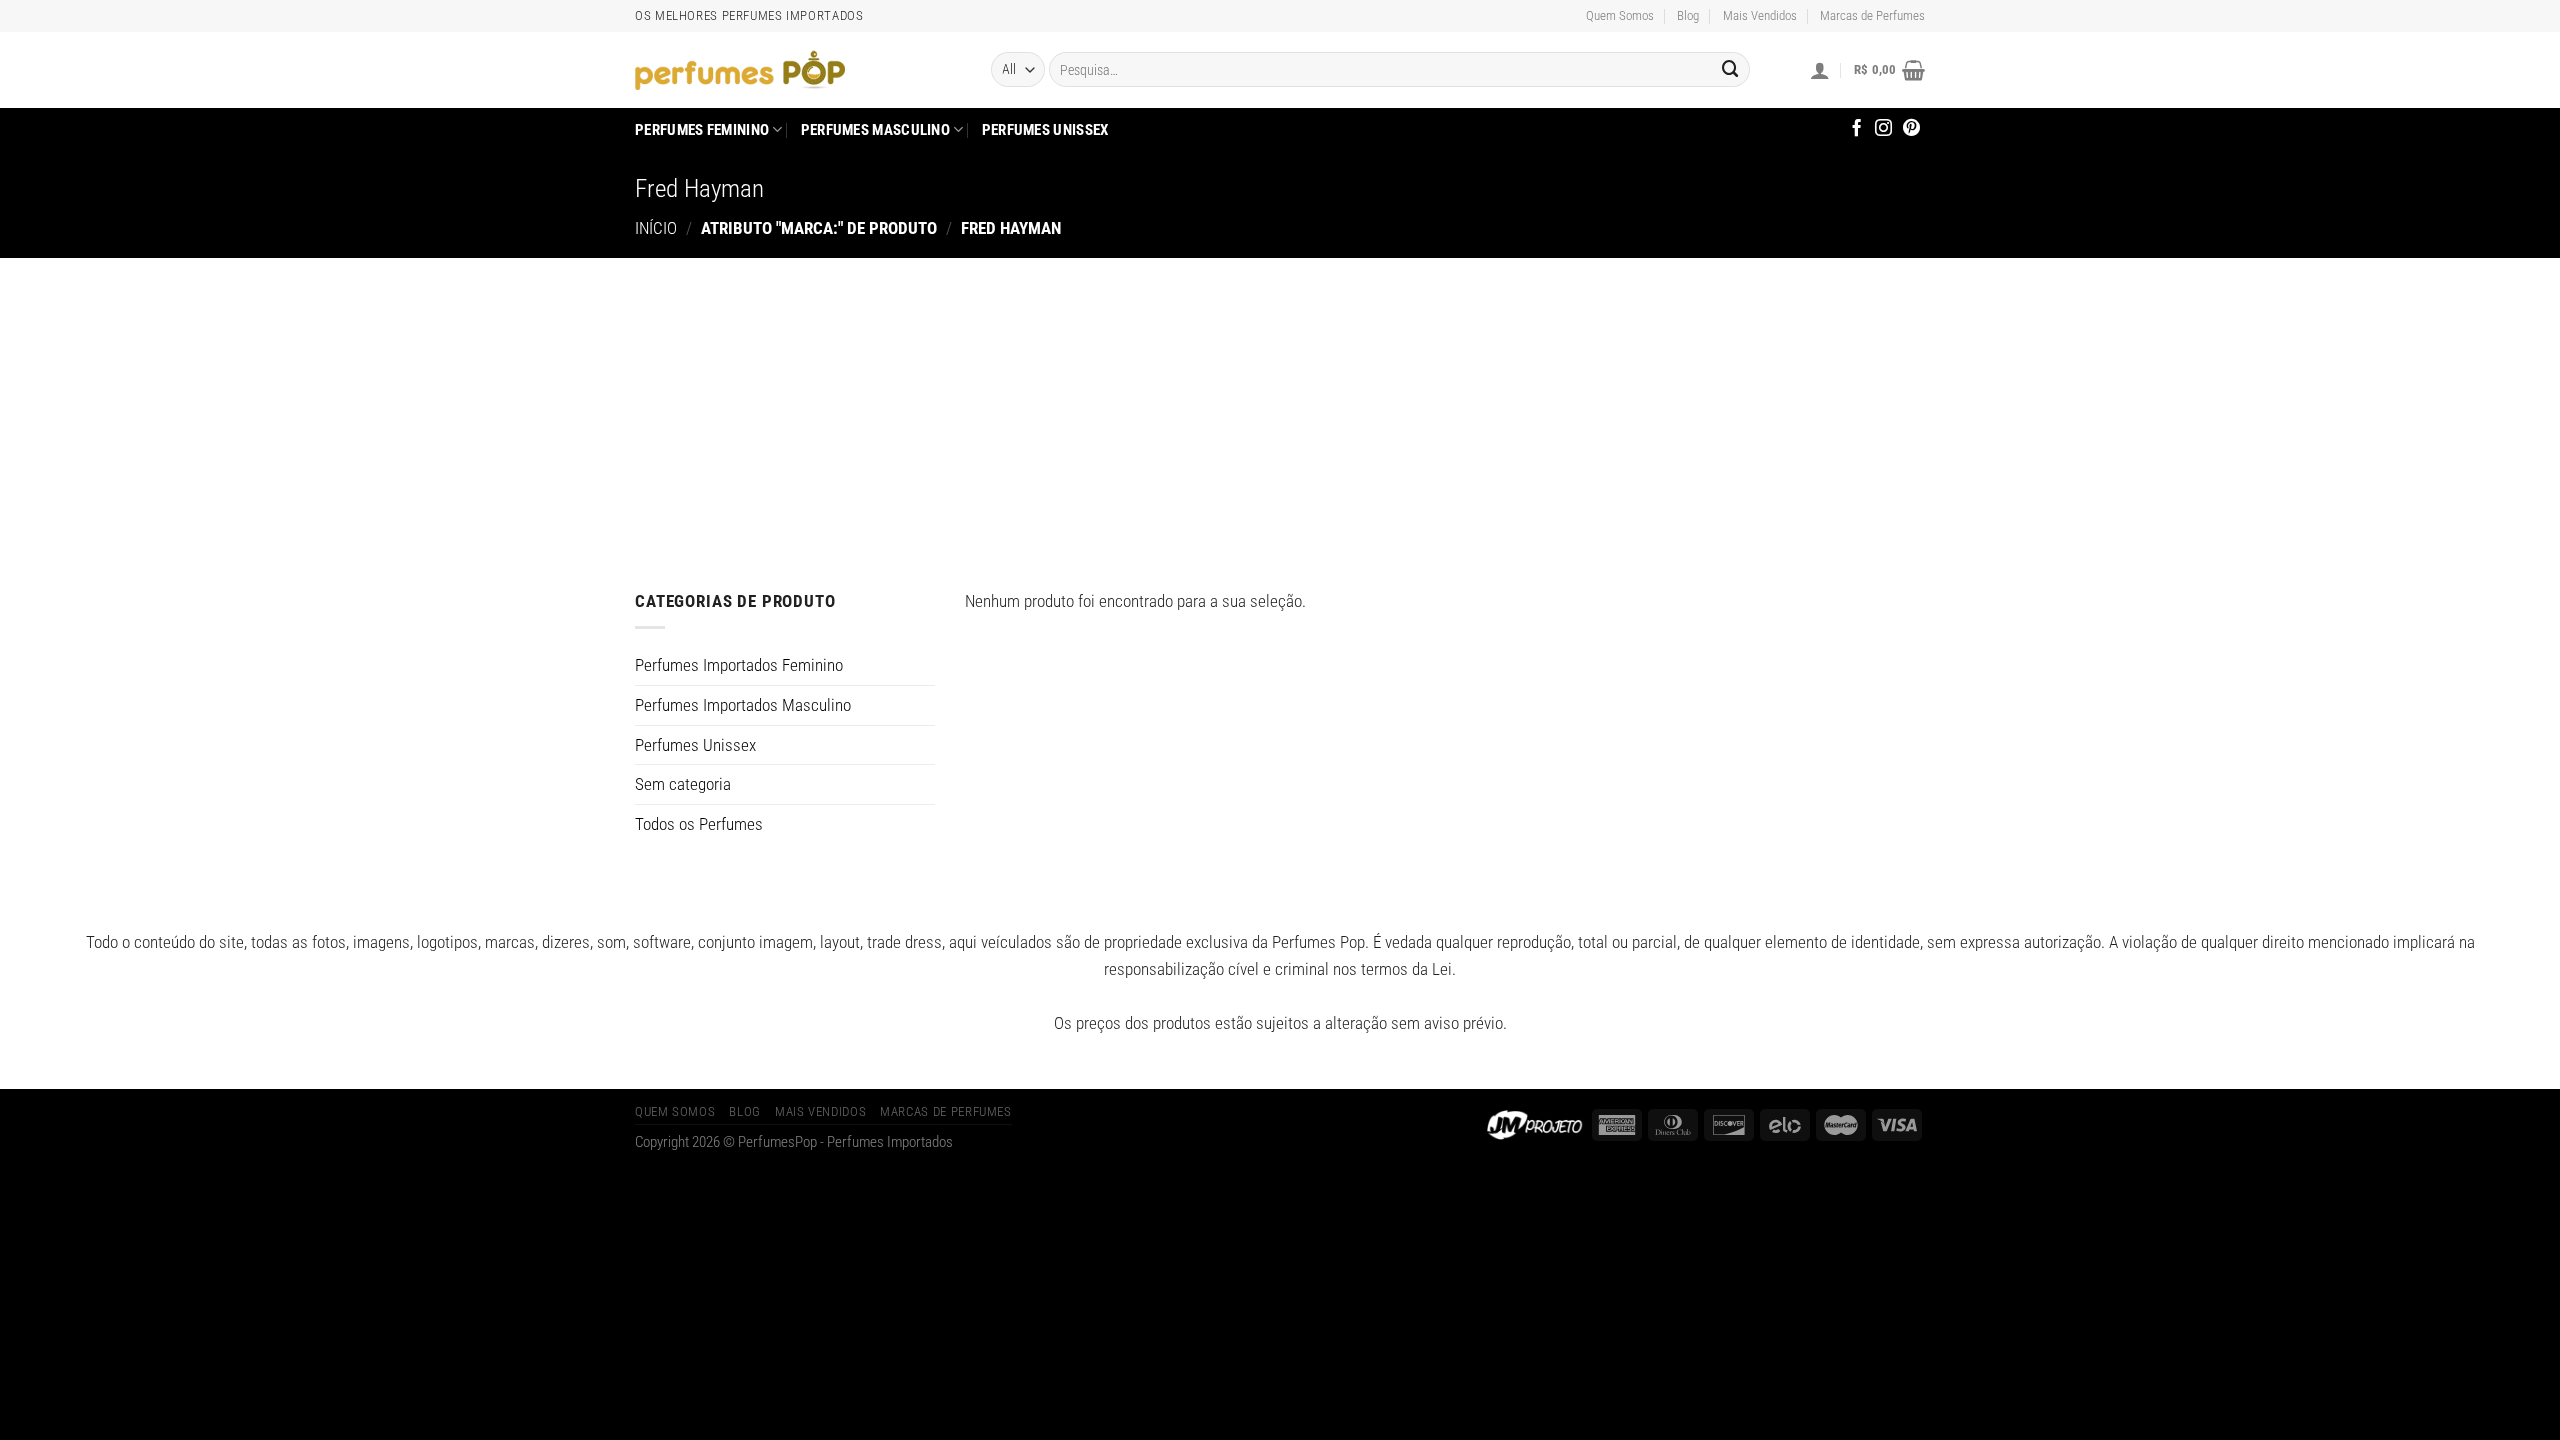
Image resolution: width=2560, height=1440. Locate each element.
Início (656, 228)
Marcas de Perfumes (1872, 15)
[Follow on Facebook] (1856, 129)
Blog (1688, 15)
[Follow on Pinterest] (1911, 129)
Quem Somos (1620, 15)
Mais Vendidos (1760, 15)
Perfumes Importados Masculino (743, 705)
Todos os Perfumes (699, 824)
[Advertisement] (1280, 408)
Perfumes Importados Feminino (739, 665)
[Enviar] (1731, 69)
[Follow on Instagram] (1883, 129)
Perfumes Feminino (702, 130)
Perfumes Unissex (1045, 130)
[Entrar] (1820, 70)
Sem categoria (683, 784)
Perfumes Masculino (875, 130)
